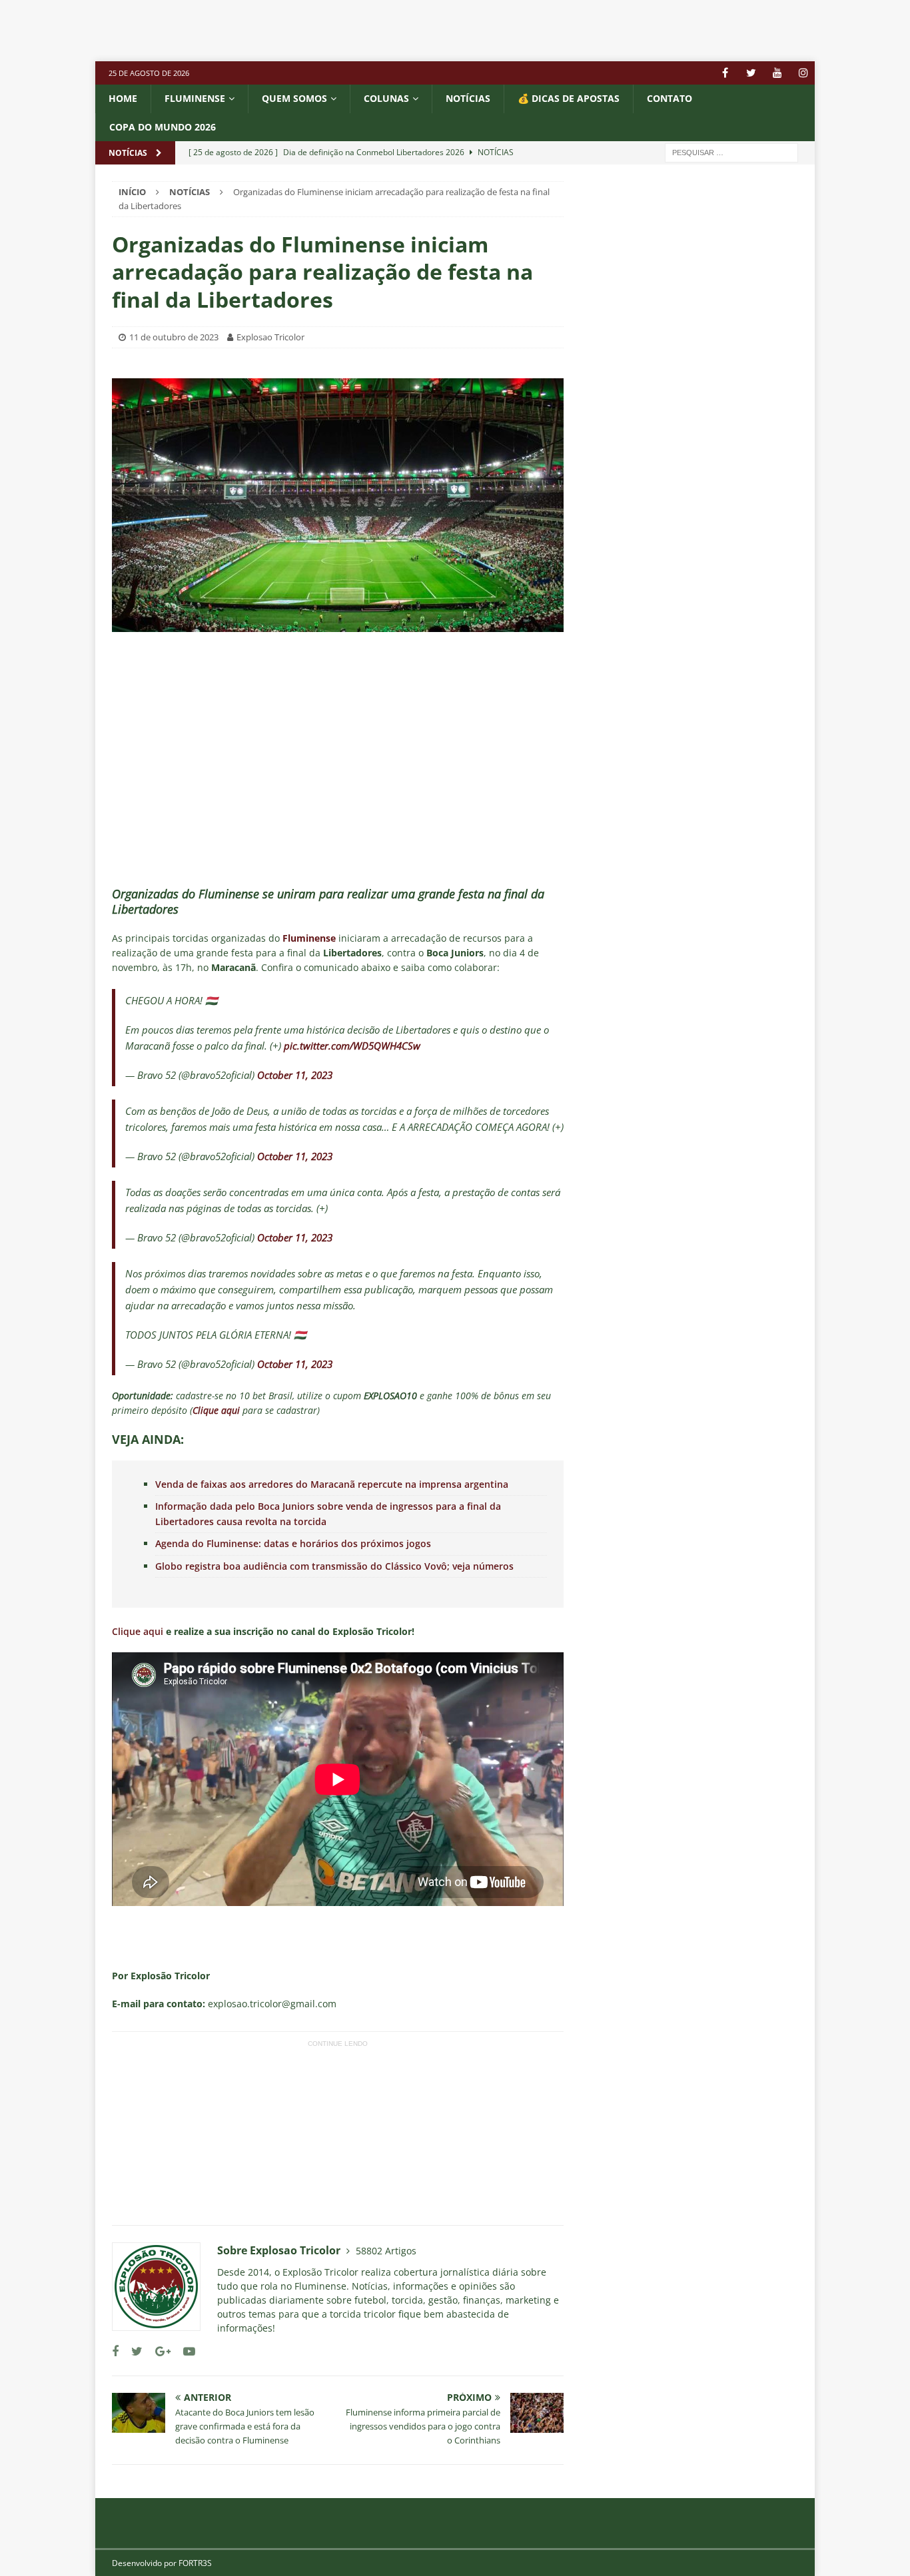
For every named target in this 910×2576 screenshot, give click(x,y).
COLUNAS (386, 98)
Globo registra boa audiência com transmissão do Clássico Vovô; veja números (334, 1566)
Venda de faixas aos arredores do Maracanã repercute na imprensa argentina (332, 1484)
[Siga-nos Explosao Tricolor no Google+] (158, 2351)
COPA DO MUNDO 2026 (163, 127)
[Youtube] (777, 73)
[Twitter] (751, 73)
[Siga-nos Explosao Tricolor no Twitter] (132, 2351)
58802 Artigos (386, 2251)
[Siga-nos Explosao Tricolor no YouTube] (184, 2351)
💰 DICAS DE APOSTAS (569, 98)
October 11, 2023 (295, 1075)
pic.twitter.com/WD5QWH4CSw (352, 1046)
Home (123, 98)
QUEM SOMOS (294, 98)
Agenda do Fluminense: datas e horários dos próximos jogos (293, 1543)
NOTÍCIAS (468, 98)
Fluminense (195, 98)
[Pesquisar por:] (731, 152)
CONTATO (670, 98)
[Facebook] (725, 73)
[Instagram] (803, 73)
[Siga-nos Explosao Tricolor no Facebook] (115, 2351)
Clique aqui (138, 1631)
